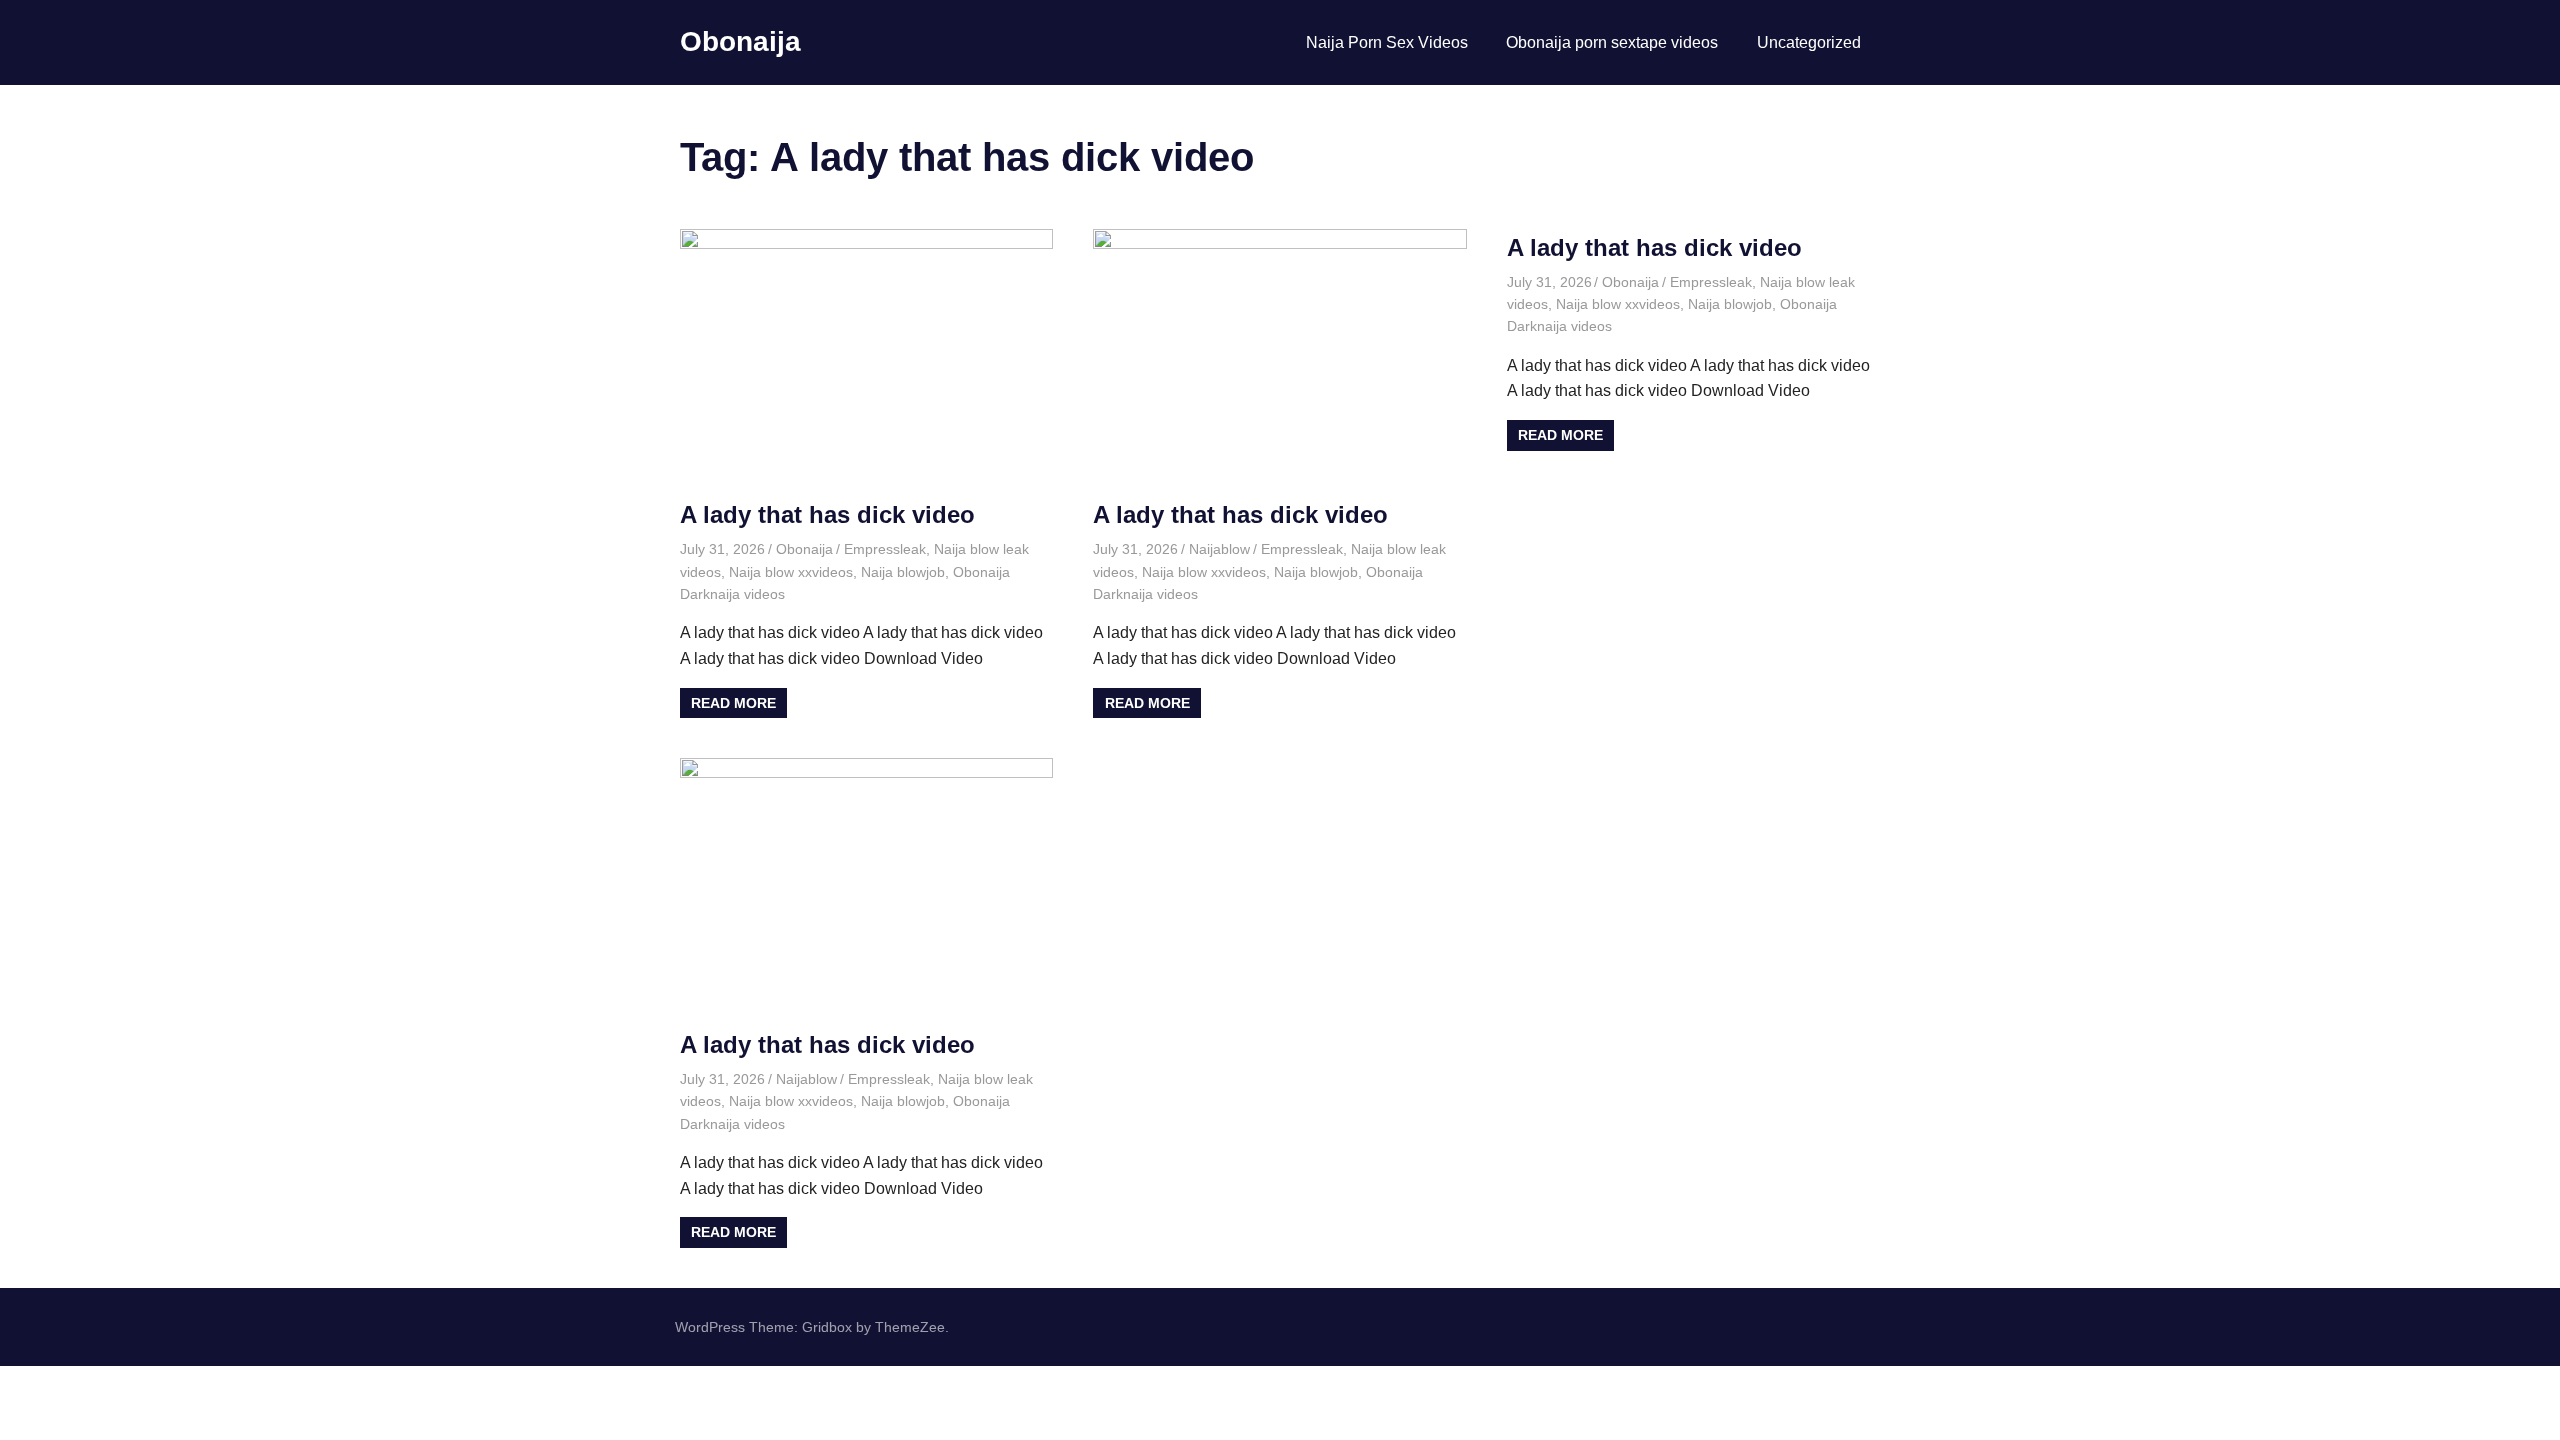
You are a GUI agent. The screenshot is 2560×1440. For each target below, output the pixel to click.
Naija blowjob (903, 572)
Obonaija (740, 41)
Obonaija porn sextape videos (1612, 42)
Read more (733, 703)
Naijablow (1219, 549)
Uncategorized (1809, 42)
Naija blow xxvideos (791, 572)
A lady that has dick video (827, 514)
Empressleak (885, 549)
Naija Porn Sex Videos (1387, 42)
